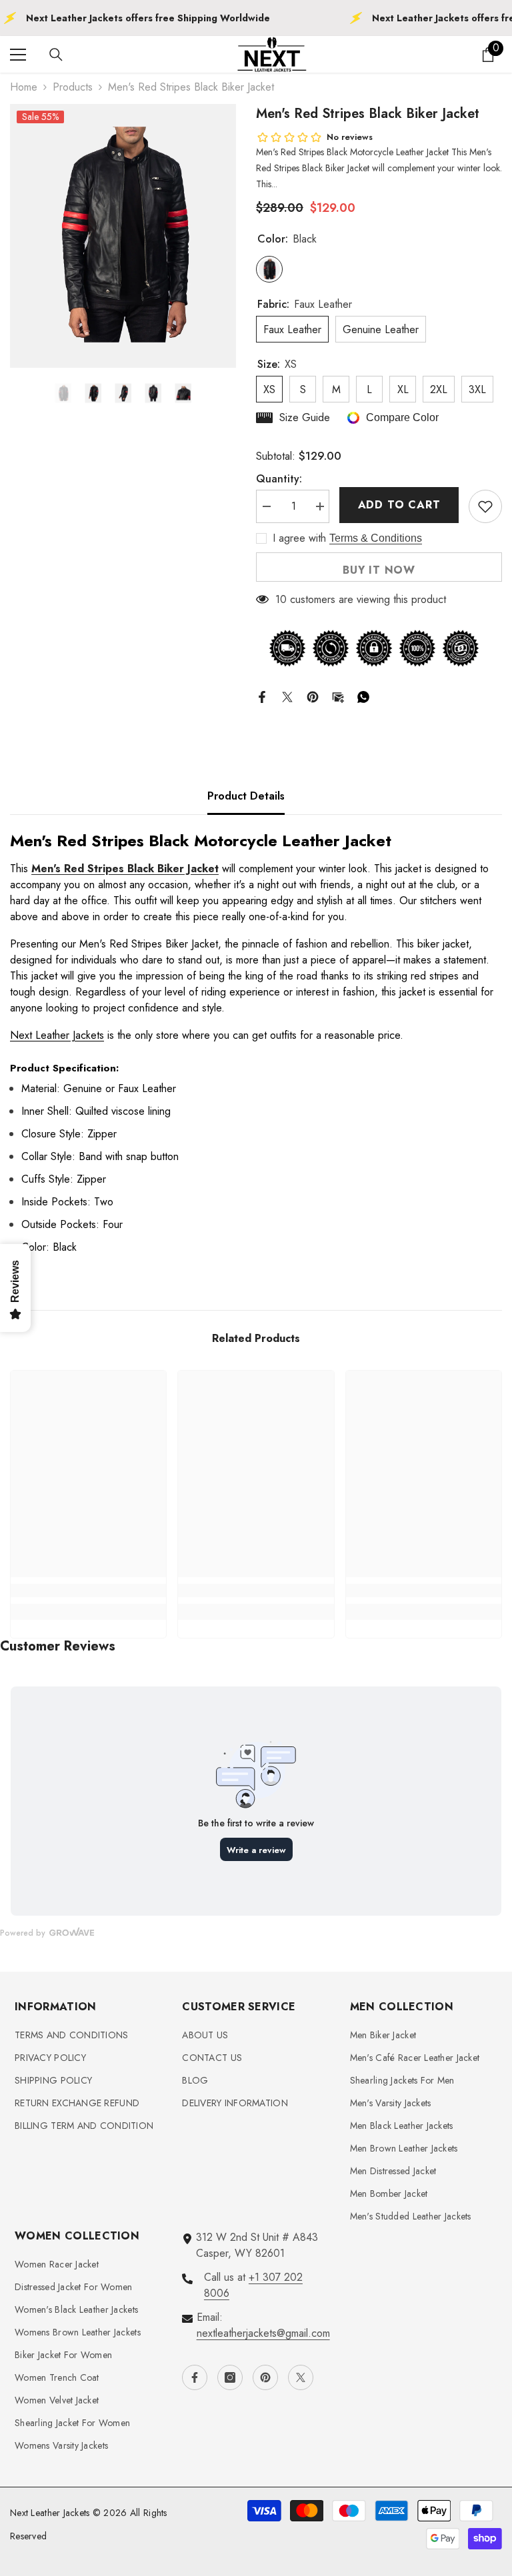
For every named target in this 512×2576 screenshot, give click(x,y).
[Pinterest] (313, 696)
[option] (123, 236)
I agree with (299, 538)
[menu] (18, 55)
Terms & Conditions (376, 538)
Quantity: (279, 479)
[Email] (338, 696)
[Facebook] (262, 696)
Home (24, 87)
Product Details (246, 796)
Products (73, 87)
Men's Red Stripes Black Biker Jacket (125, 869)
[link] (88, 1591)
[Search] (56, 55)
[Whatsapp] (363, 696)
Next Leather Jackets (57, 1035)
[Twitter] (287, 696)
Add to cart (399, 505)
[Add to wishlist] (485, 506)
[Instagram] (230, 2377)
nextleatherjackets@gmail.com (263, 2333)
